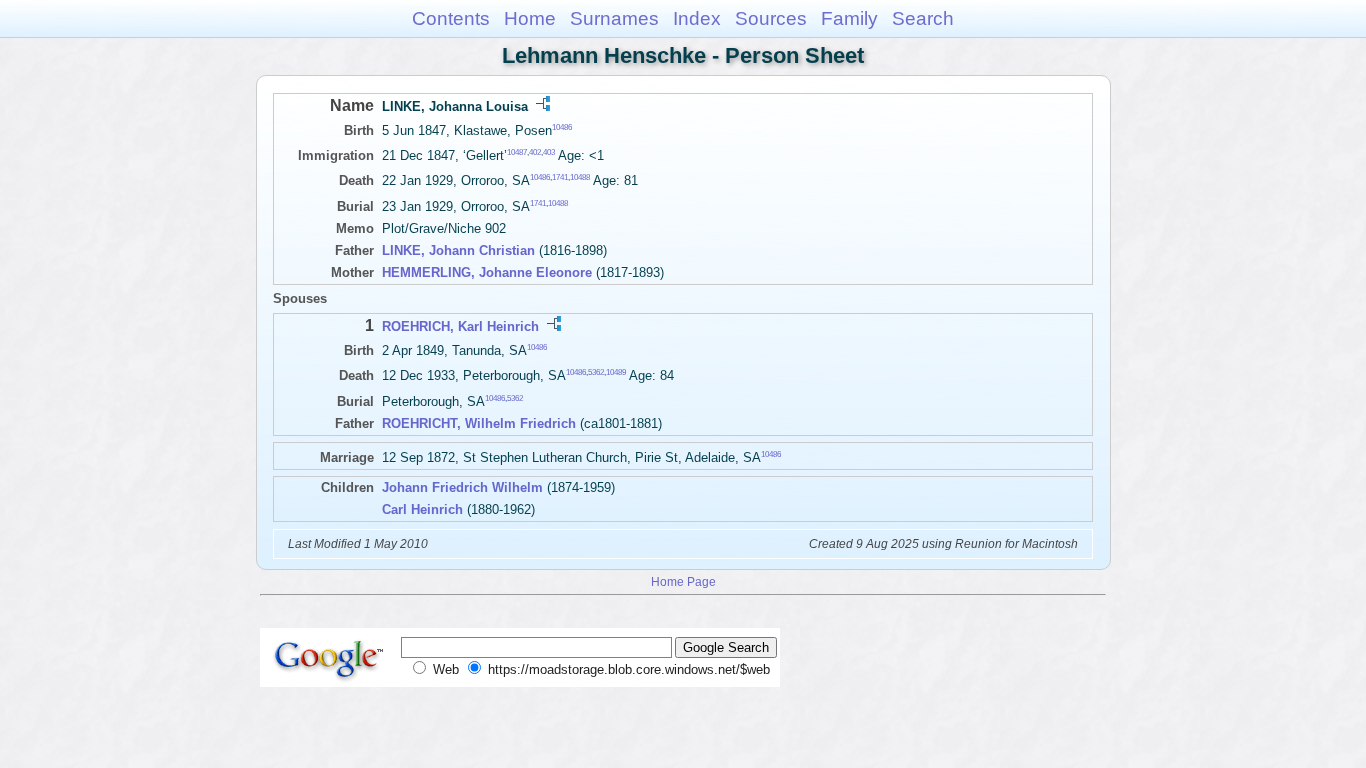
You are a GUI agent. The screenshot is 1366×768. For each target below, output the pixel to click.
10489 (616, 372)
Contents (451, 18)
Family (849, 18)
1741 (560, 177)
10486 (562, 127)
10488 (580, 177)
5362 (596, 372)
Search (923, 18)
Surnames (614, 18)
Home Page (683, 581)
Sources (771, 18)
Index (697, 18)
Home (530, 18)
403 (549, 152)
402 (535, 152)
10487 (517, 152)
